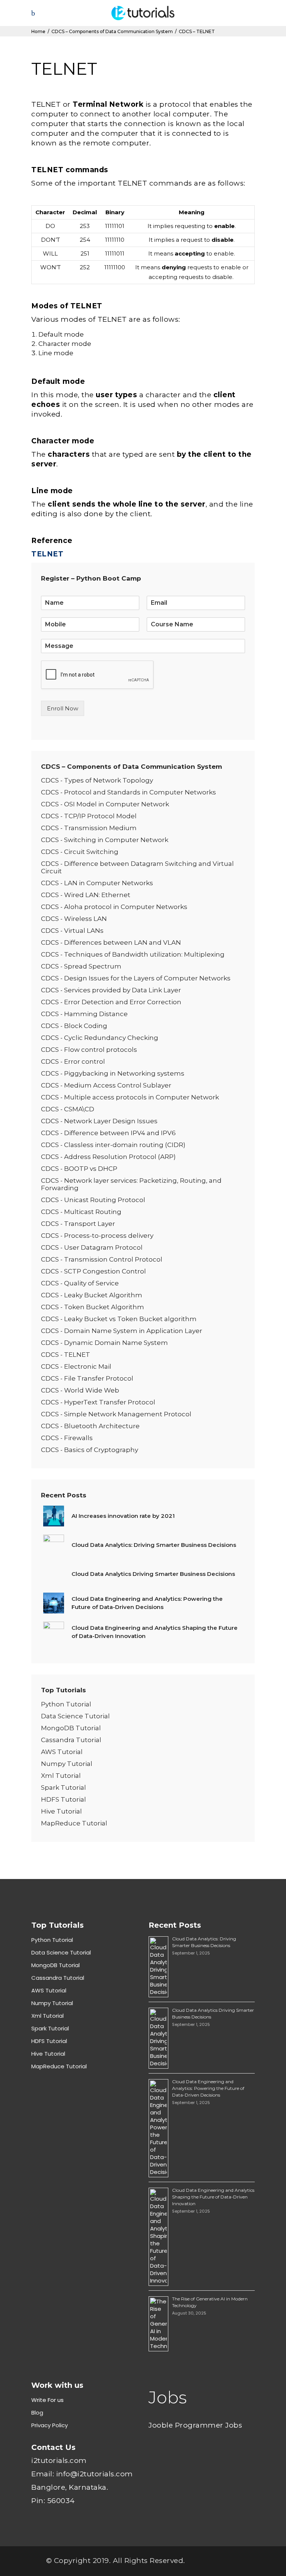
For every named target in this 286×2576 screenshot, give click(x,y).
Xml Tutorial (61, 1776)
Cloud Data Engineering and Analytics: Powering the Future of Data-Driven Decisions (208, 2088)
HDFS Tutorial (63, 1799)
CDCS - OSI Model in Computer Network (105, 804)
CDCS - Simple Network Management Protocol (116, 1414)
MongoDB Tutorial (71, 1728)
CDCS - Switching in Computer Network (105, 840)
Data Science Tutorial (75, 1716)
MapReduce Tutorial (74, 1823)
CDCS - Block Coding (74, 1026)
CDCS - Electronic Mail (76, 1366)
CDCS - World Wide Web (80, 1390)
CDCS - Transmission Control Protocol (102, 1259)
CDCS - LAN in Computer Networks (97, 883)
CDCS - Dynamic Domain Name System (105, 1343)
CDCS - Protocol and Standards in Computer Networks (128, 792)
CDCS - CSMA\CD (68, 1109)
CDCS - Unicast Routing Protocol (93, 1200)
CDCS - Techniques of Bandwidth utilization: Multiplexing (133, 954)
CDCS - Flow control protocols (90, 1050)
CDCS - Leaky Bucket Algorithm (92, 1295)
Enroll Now (63, 708)
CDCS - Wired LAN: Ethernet (86, 895)
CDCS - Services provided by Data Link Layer (111, 990)
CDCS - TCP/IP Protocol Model (89, 816)
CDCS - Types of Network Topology (97, 780)
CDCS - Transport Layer (78, 1224)
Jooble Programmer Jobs (195, 2425)
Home (38, 31)
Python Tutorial (66, 1704)
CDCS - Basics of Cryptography (90, 1450)
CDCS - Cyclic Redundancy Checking (100, 1038)
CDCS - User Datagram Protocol (92, 1247)
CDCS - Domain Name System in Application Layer (122, 1331)
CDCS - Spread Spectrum (81, 966)
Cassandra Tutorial (71, 1740)
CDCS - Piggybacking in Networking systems (113, 1073)
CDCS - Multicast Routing (81, 1212)
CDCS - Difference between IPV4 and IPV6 (108, 1133)
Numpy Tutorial (67, 1764)
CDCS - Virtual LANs (72, 931)
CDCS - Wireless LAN (74, 919)
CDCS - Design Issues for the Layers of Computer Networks (136, 978)
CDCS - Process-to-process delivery (97, 1236)
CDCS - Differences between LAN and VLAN (111, 942)
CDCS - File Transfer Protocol (87, 1378)
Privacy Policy (50, 2425)
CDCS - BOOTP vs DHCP (79, 1169)
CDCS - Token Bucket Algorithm (93, 1307)
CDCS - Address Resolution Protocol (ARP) (108, 1157)
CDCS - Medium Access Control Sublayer (106, 1085)
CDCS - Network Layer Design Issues (99, 1121)
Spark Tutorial (63, 1788)
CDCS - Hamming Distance (84, 1014)
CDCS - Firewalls (67, 1438)
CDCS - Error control (73, 1061)
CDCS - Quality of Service (80, 1283)
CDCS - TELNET (66, 1355)
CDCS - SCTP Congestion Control (93, 1271)
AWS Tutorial (62, 1752)
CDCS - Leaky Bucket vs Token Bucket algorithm (119, 1319)
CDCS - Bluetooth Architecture (92, 1426)
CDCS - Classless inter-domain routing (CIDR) (113, 1145)
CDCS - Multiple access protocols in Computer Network (130, 1097)
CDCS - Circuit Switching (80, 852)
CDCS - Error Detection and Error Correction (111, 1002)
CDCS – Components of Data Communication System (112, 31)
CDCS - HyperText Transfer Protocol (98, 1402)
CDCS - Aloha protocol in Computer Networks (114, 907)
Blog (37, 2413)
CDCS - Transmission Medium (89, 828)
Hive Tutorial (61, 1811)
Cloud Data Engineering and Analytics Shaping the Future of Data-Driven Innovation (213, 2197)
